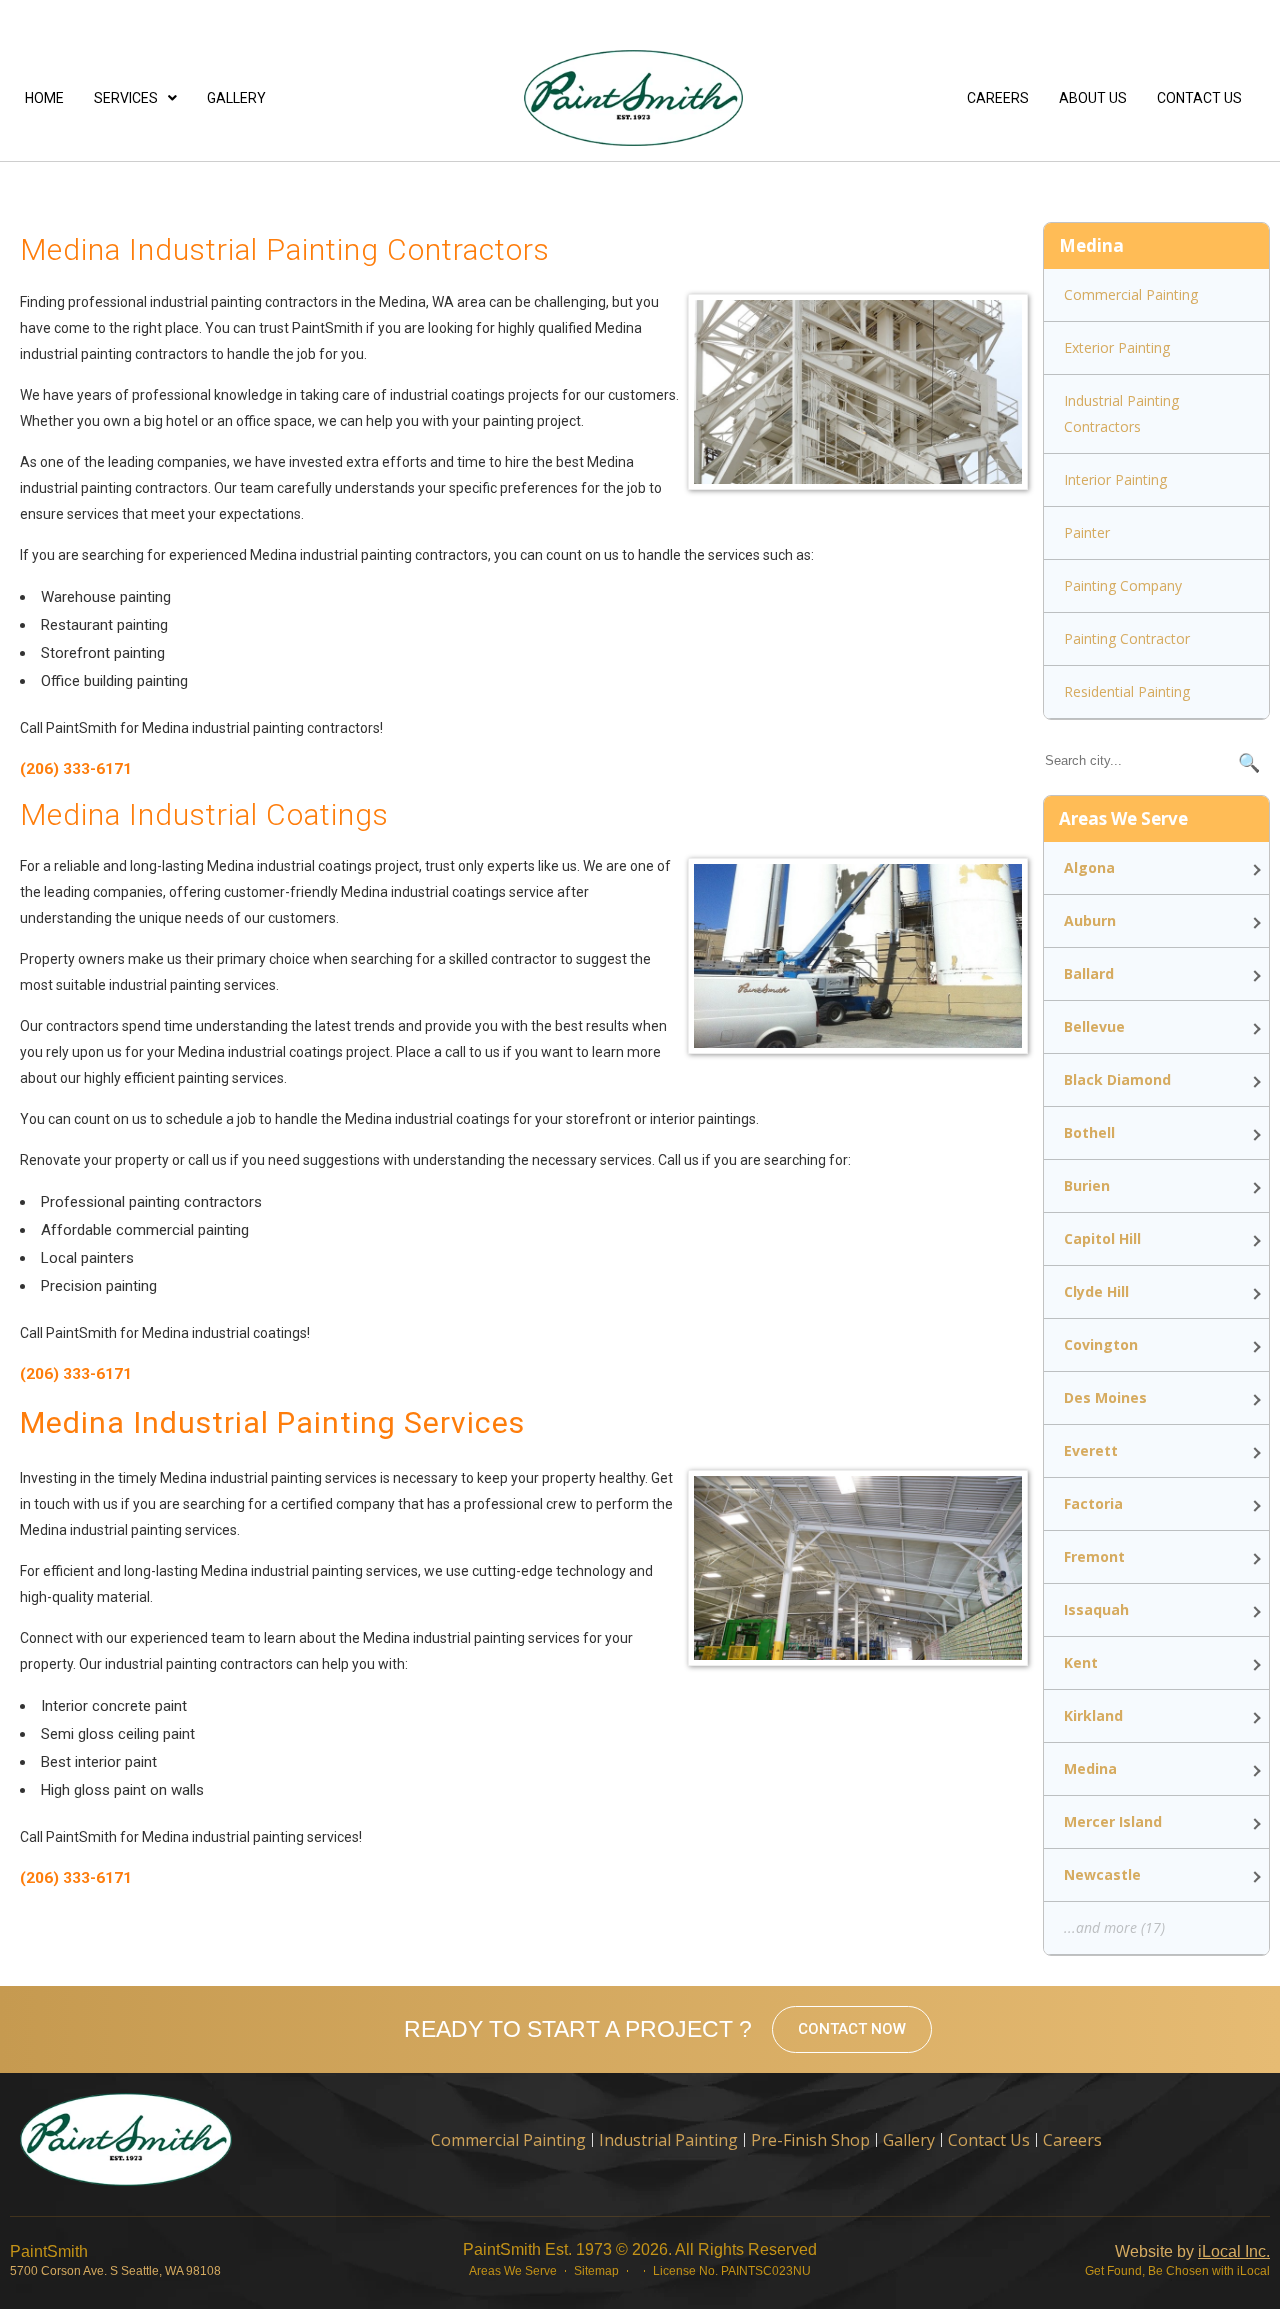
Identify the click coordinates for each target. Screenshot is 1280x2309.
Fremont (1094, 1556)
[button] (135, 98)
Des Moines (1105, 1397)
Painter (1087, 532)
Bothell (1089, 1132)
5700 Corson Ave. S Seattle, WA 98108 (115, 2271)
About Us (1093, 98)
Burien (1087, 1185)
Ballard (1089, 973)
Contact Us (1199, 98)
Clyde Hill (1096, 1291)
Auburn (1090, 920)
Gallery (236, 98)
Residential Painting (1127, 691)
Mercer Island (1113, 1821)
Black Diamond (1117, 1079)
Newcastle (1102, 1874)
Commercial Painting (1131, 294)
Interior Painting (1115, 479)
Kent (1081, 1662)
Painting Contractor (1127, 638)
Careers (998, 98)
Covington (1101, 1344)
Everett (1091, 1450)
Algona (1089, 867)
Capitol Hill (1102, 1238)
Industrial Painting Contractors (1121, 413)
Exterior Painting (1117, 347)
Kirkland (1093, 1715)
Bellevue (1094, 1026)
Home (44, 98)
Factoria (1093, 1503)
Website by (1192, 2251)
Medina (1090, 1768)
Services (126, 98)
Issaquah (1096, 1609)
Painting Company (1123, 585)
